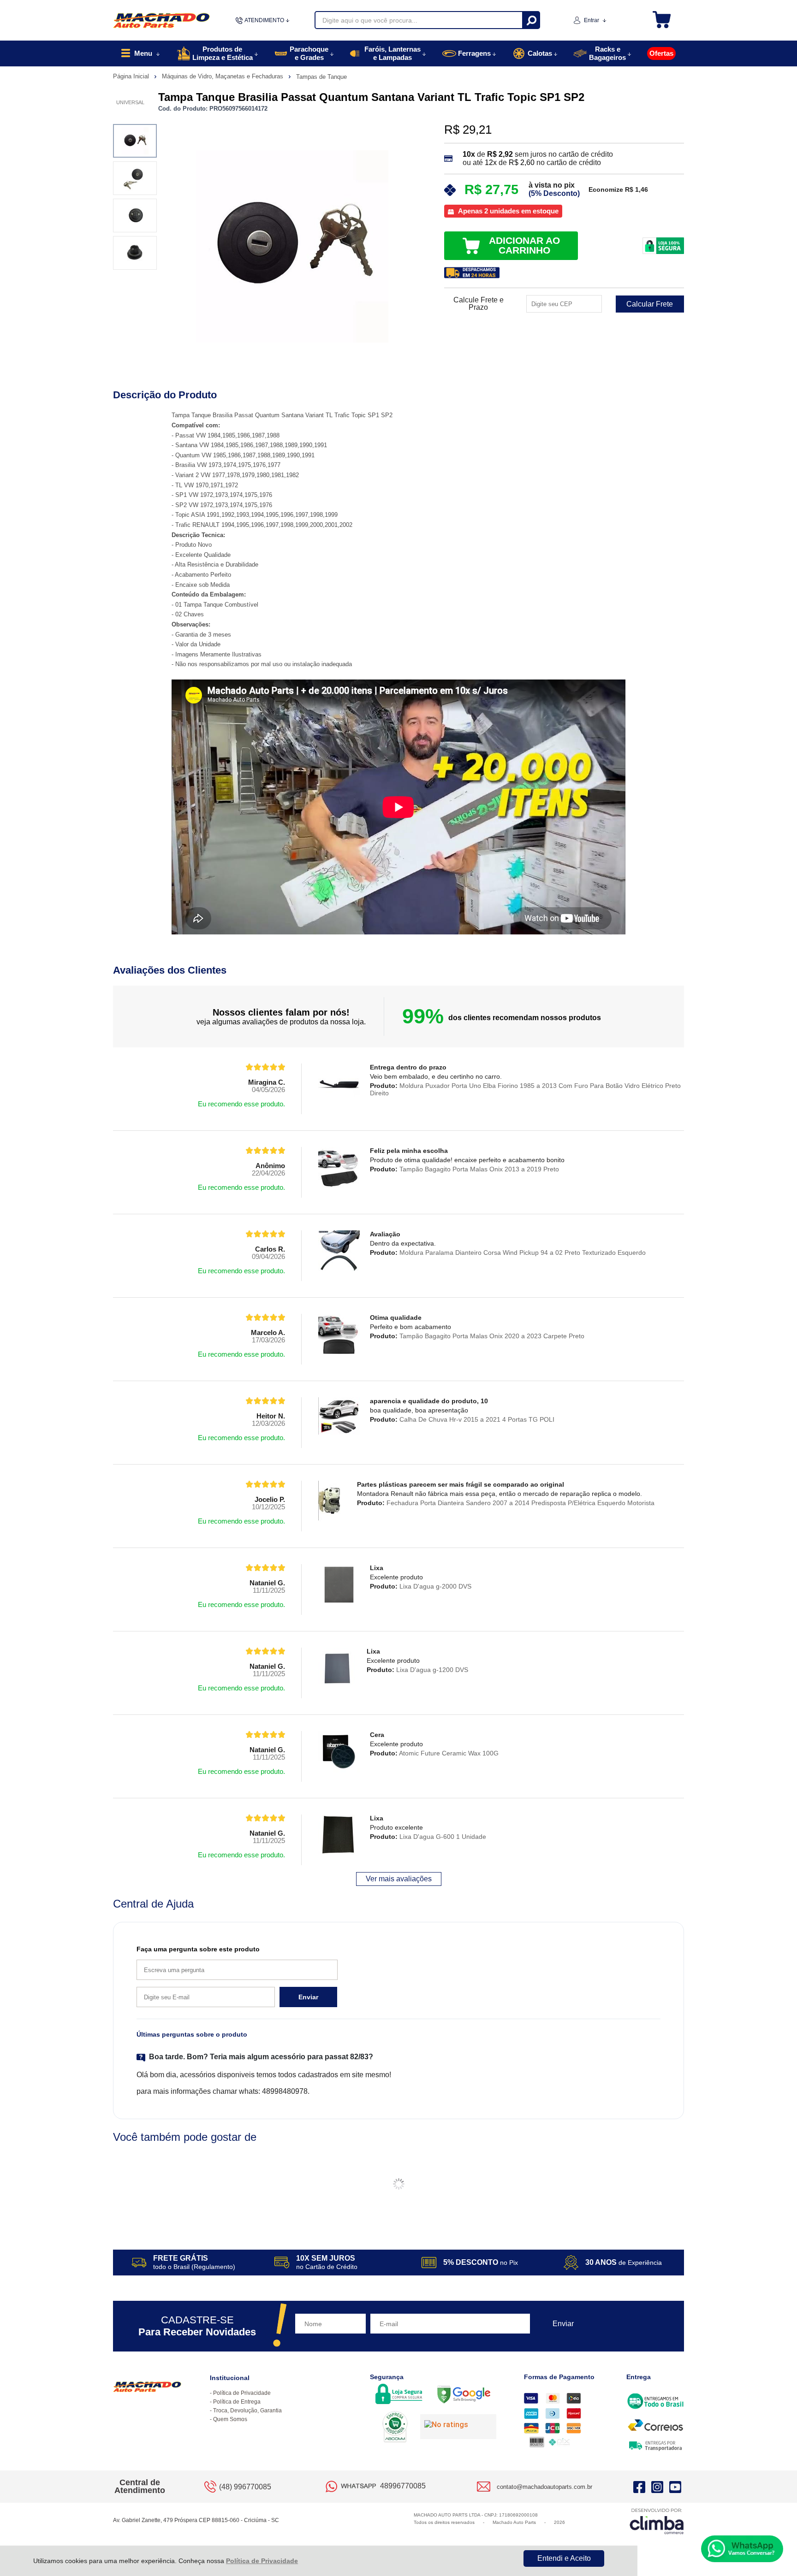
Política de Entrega (237, 2402)
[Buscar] (531, 20)
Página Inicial (132, 76)
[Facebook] (639, 2487)
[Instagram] (657, 2487)
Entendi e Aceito (564, 2558)
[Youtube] (675, 2487)
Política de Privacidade (262, 2561)
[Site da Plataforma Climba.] (657, 2521)
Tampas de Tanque (321, 77)
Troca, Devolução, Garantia (247, 2411)
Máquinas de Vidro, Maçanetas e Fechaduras (223, 76)
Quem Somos (230, 2419)
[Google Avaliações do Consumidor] (458, 2427)
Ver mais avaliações (399, 1879)
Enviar (308, 1997)
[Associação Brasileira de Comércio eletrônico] (395, 2428)
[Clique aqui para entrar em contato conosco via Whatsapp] (742, 2549)
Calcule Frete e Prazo (479, 304)
